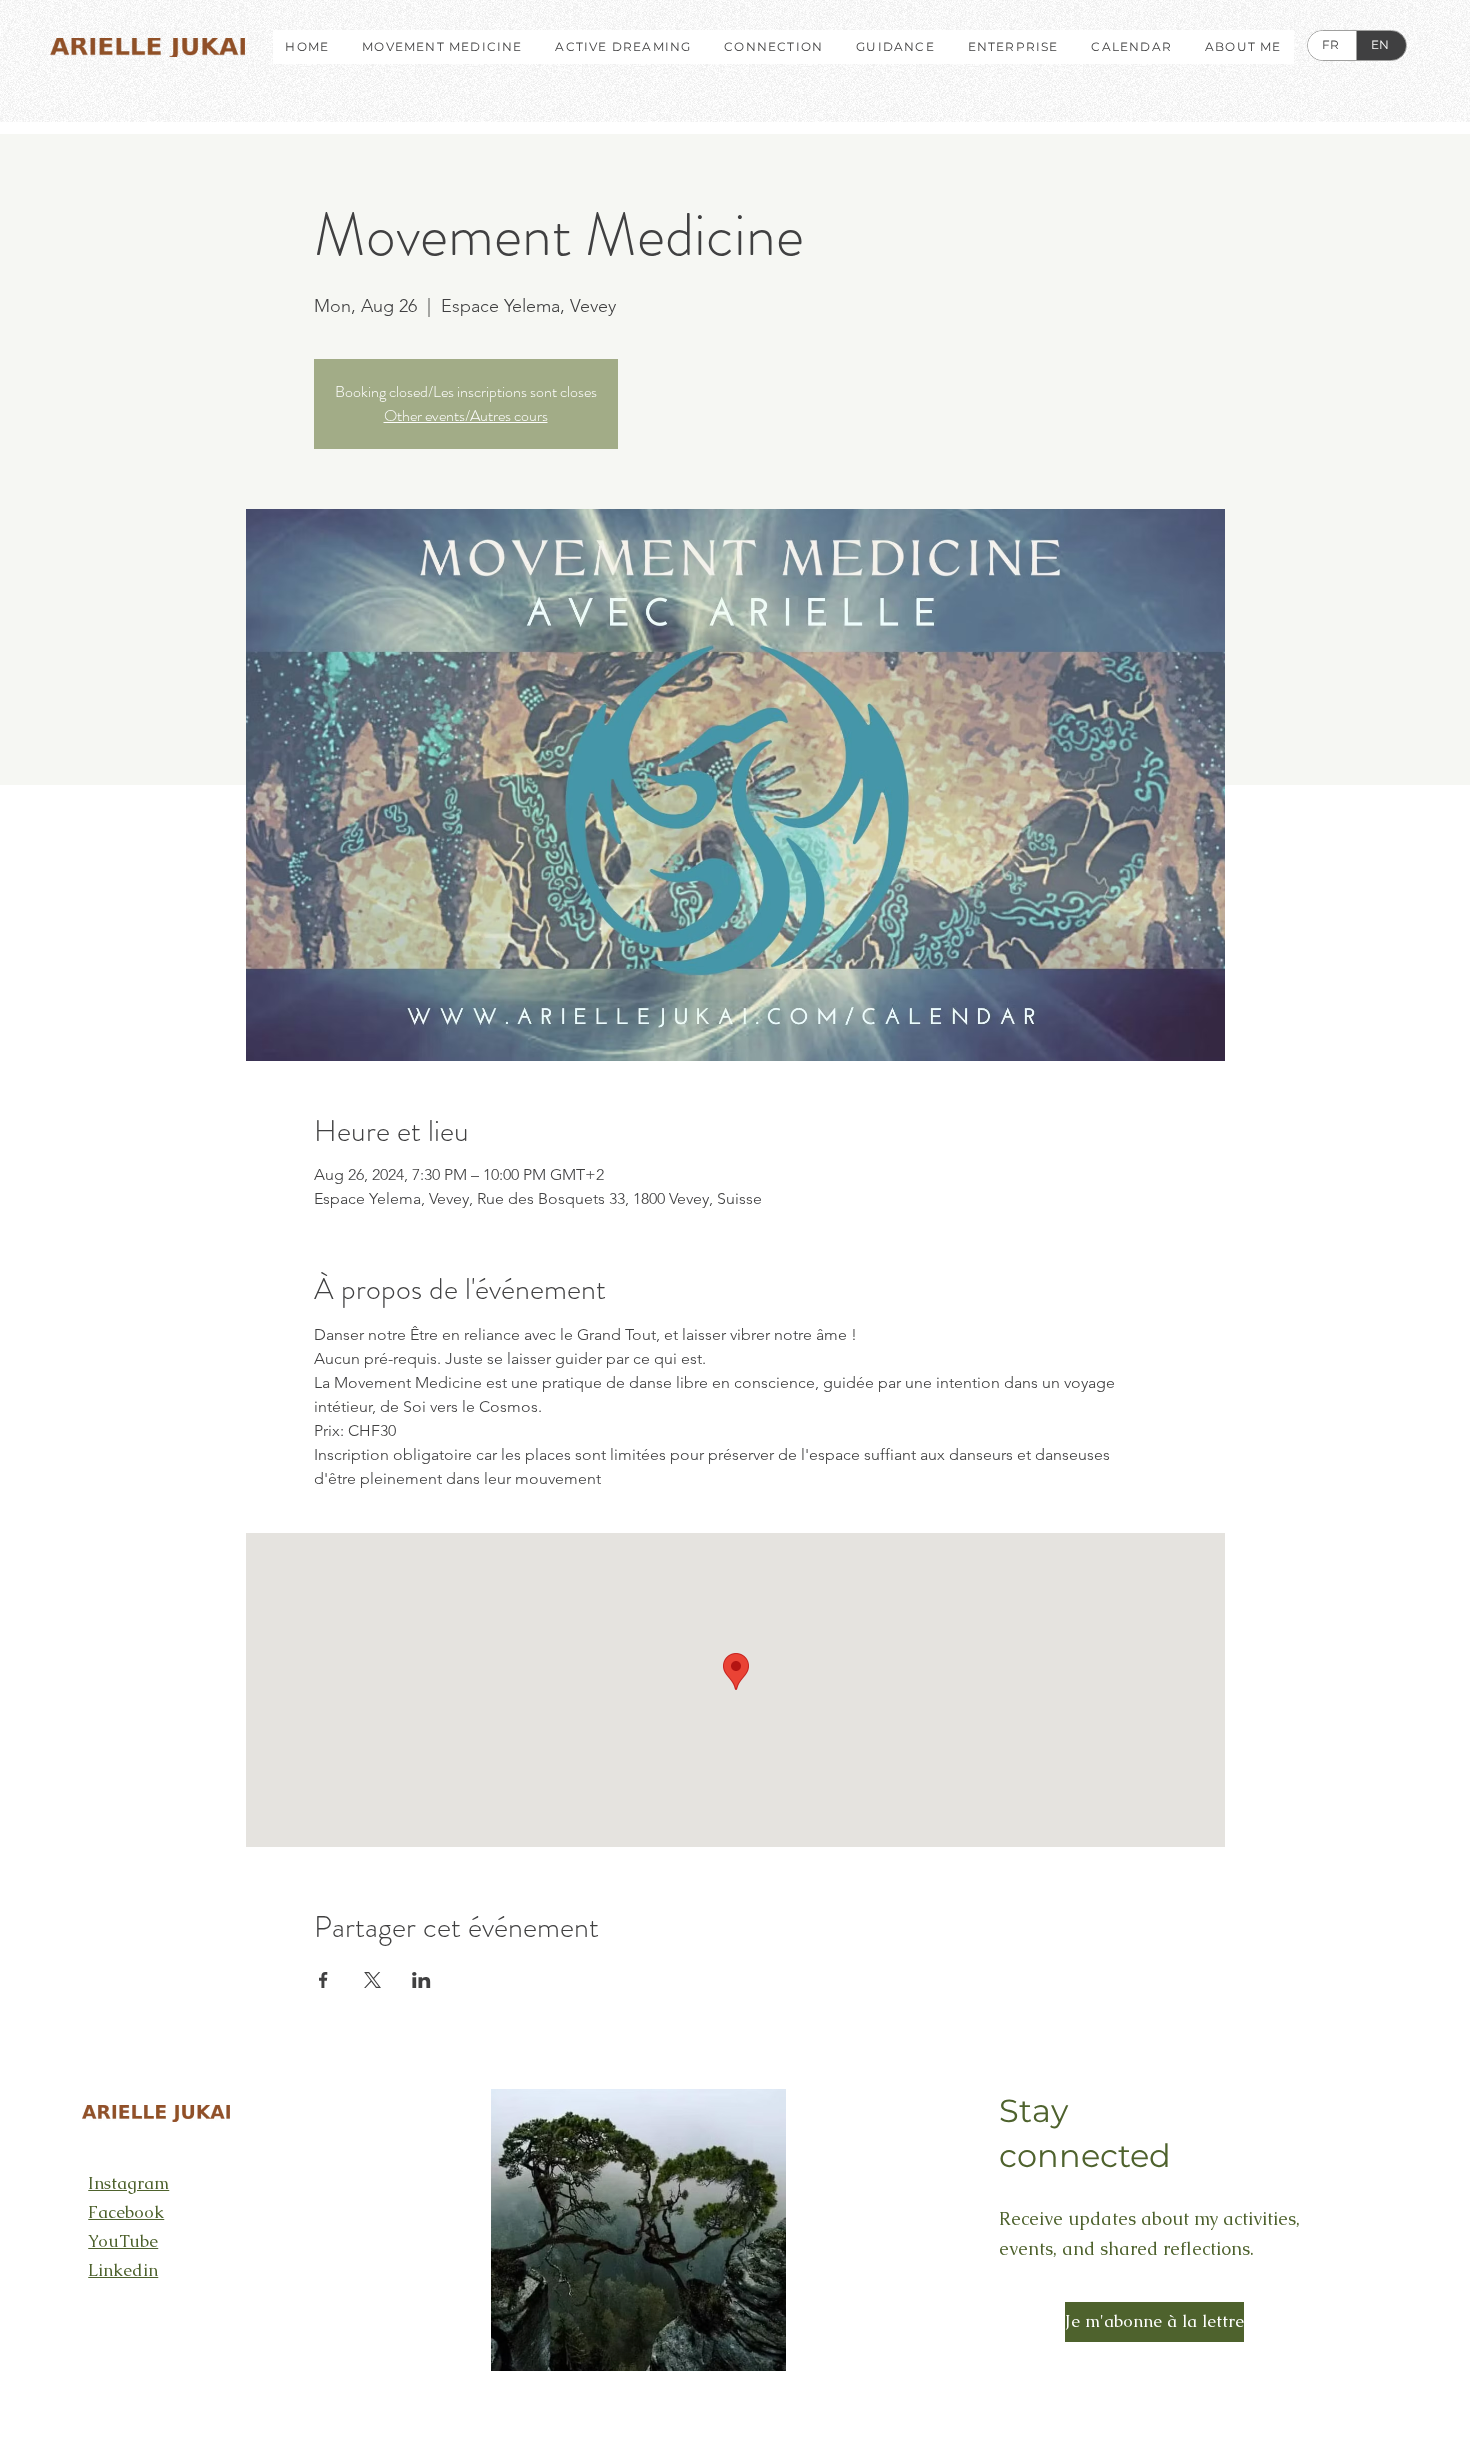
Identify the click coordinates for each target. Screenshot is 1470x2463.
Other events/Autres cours (466, 415)
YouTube (123, 2241)
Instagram (128, 2183)
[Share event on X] (372, 1980)
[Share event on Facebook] (323, 1980)
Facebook (126, 2212)
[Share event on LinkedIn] (421, 1980)
